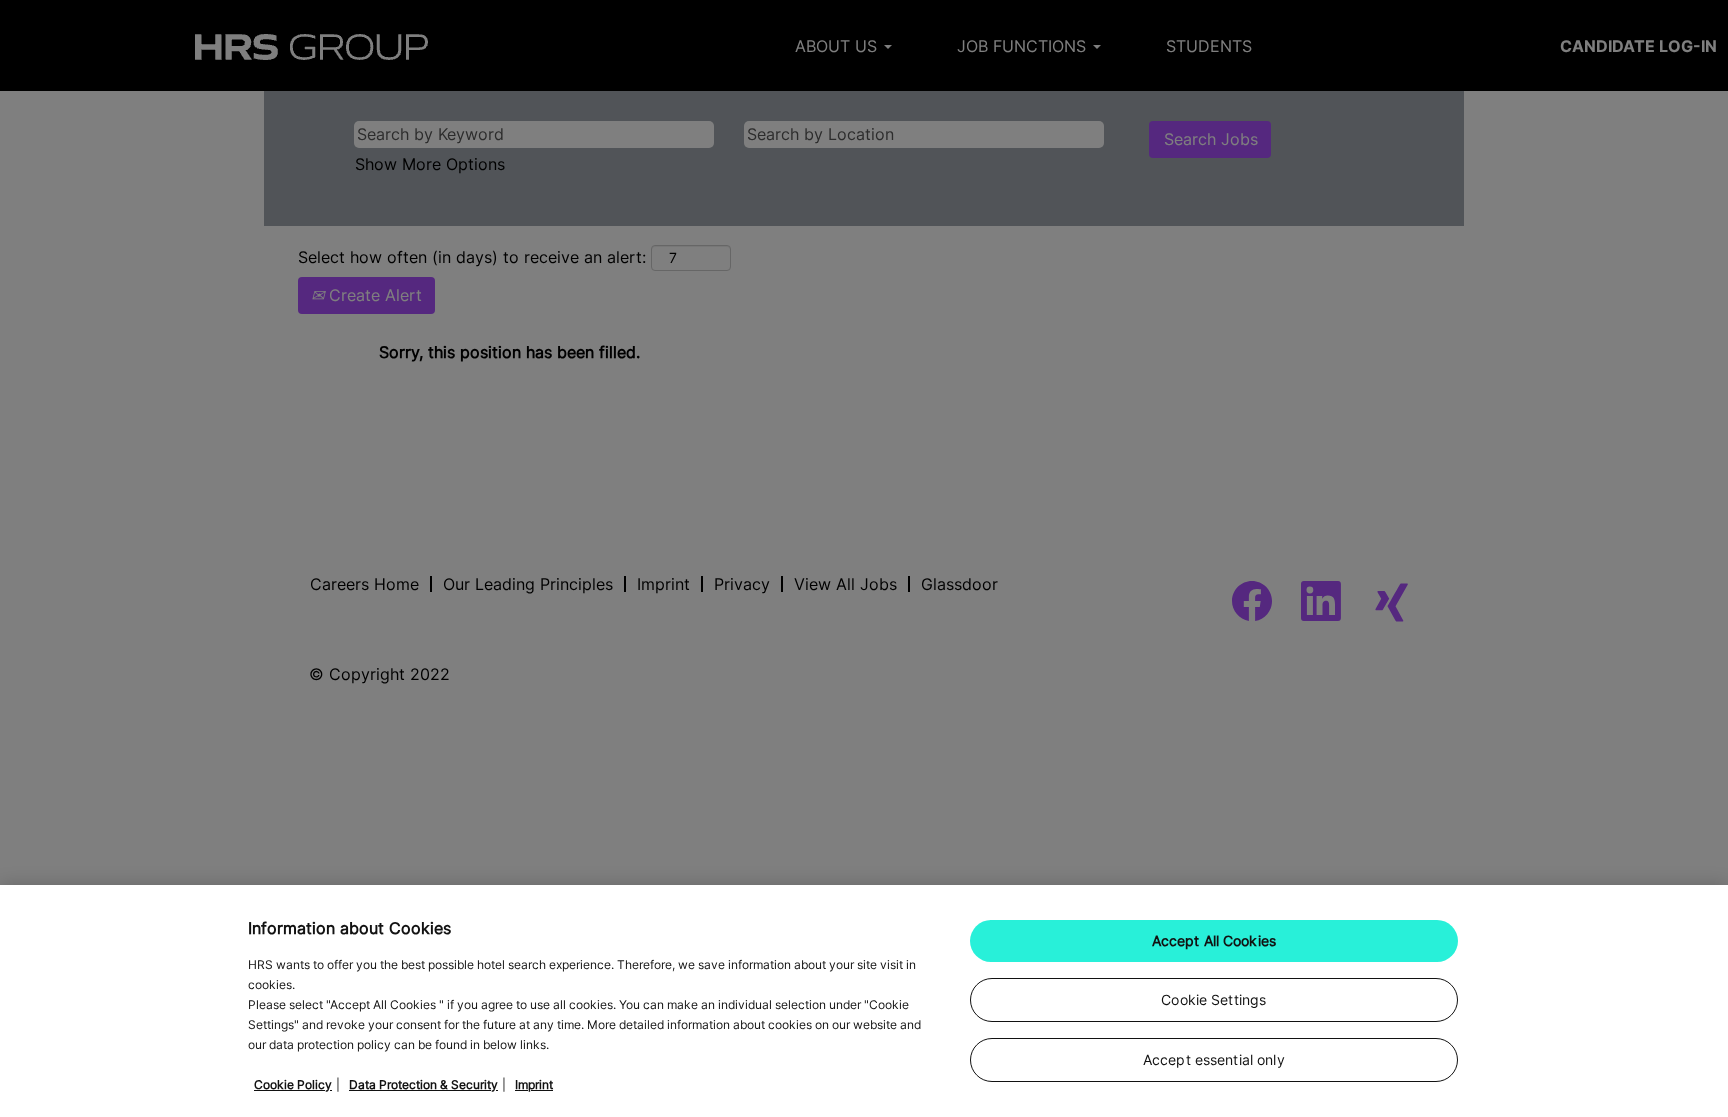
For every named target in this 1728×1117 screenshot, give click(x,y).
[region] (864, 1001)
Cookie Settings (1213, 999)
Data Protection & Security (423, 1084)
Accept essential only (1214, 1059)
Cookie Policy (293, 1084)
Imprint (534, 1084)
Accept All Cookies (1214, 940)
